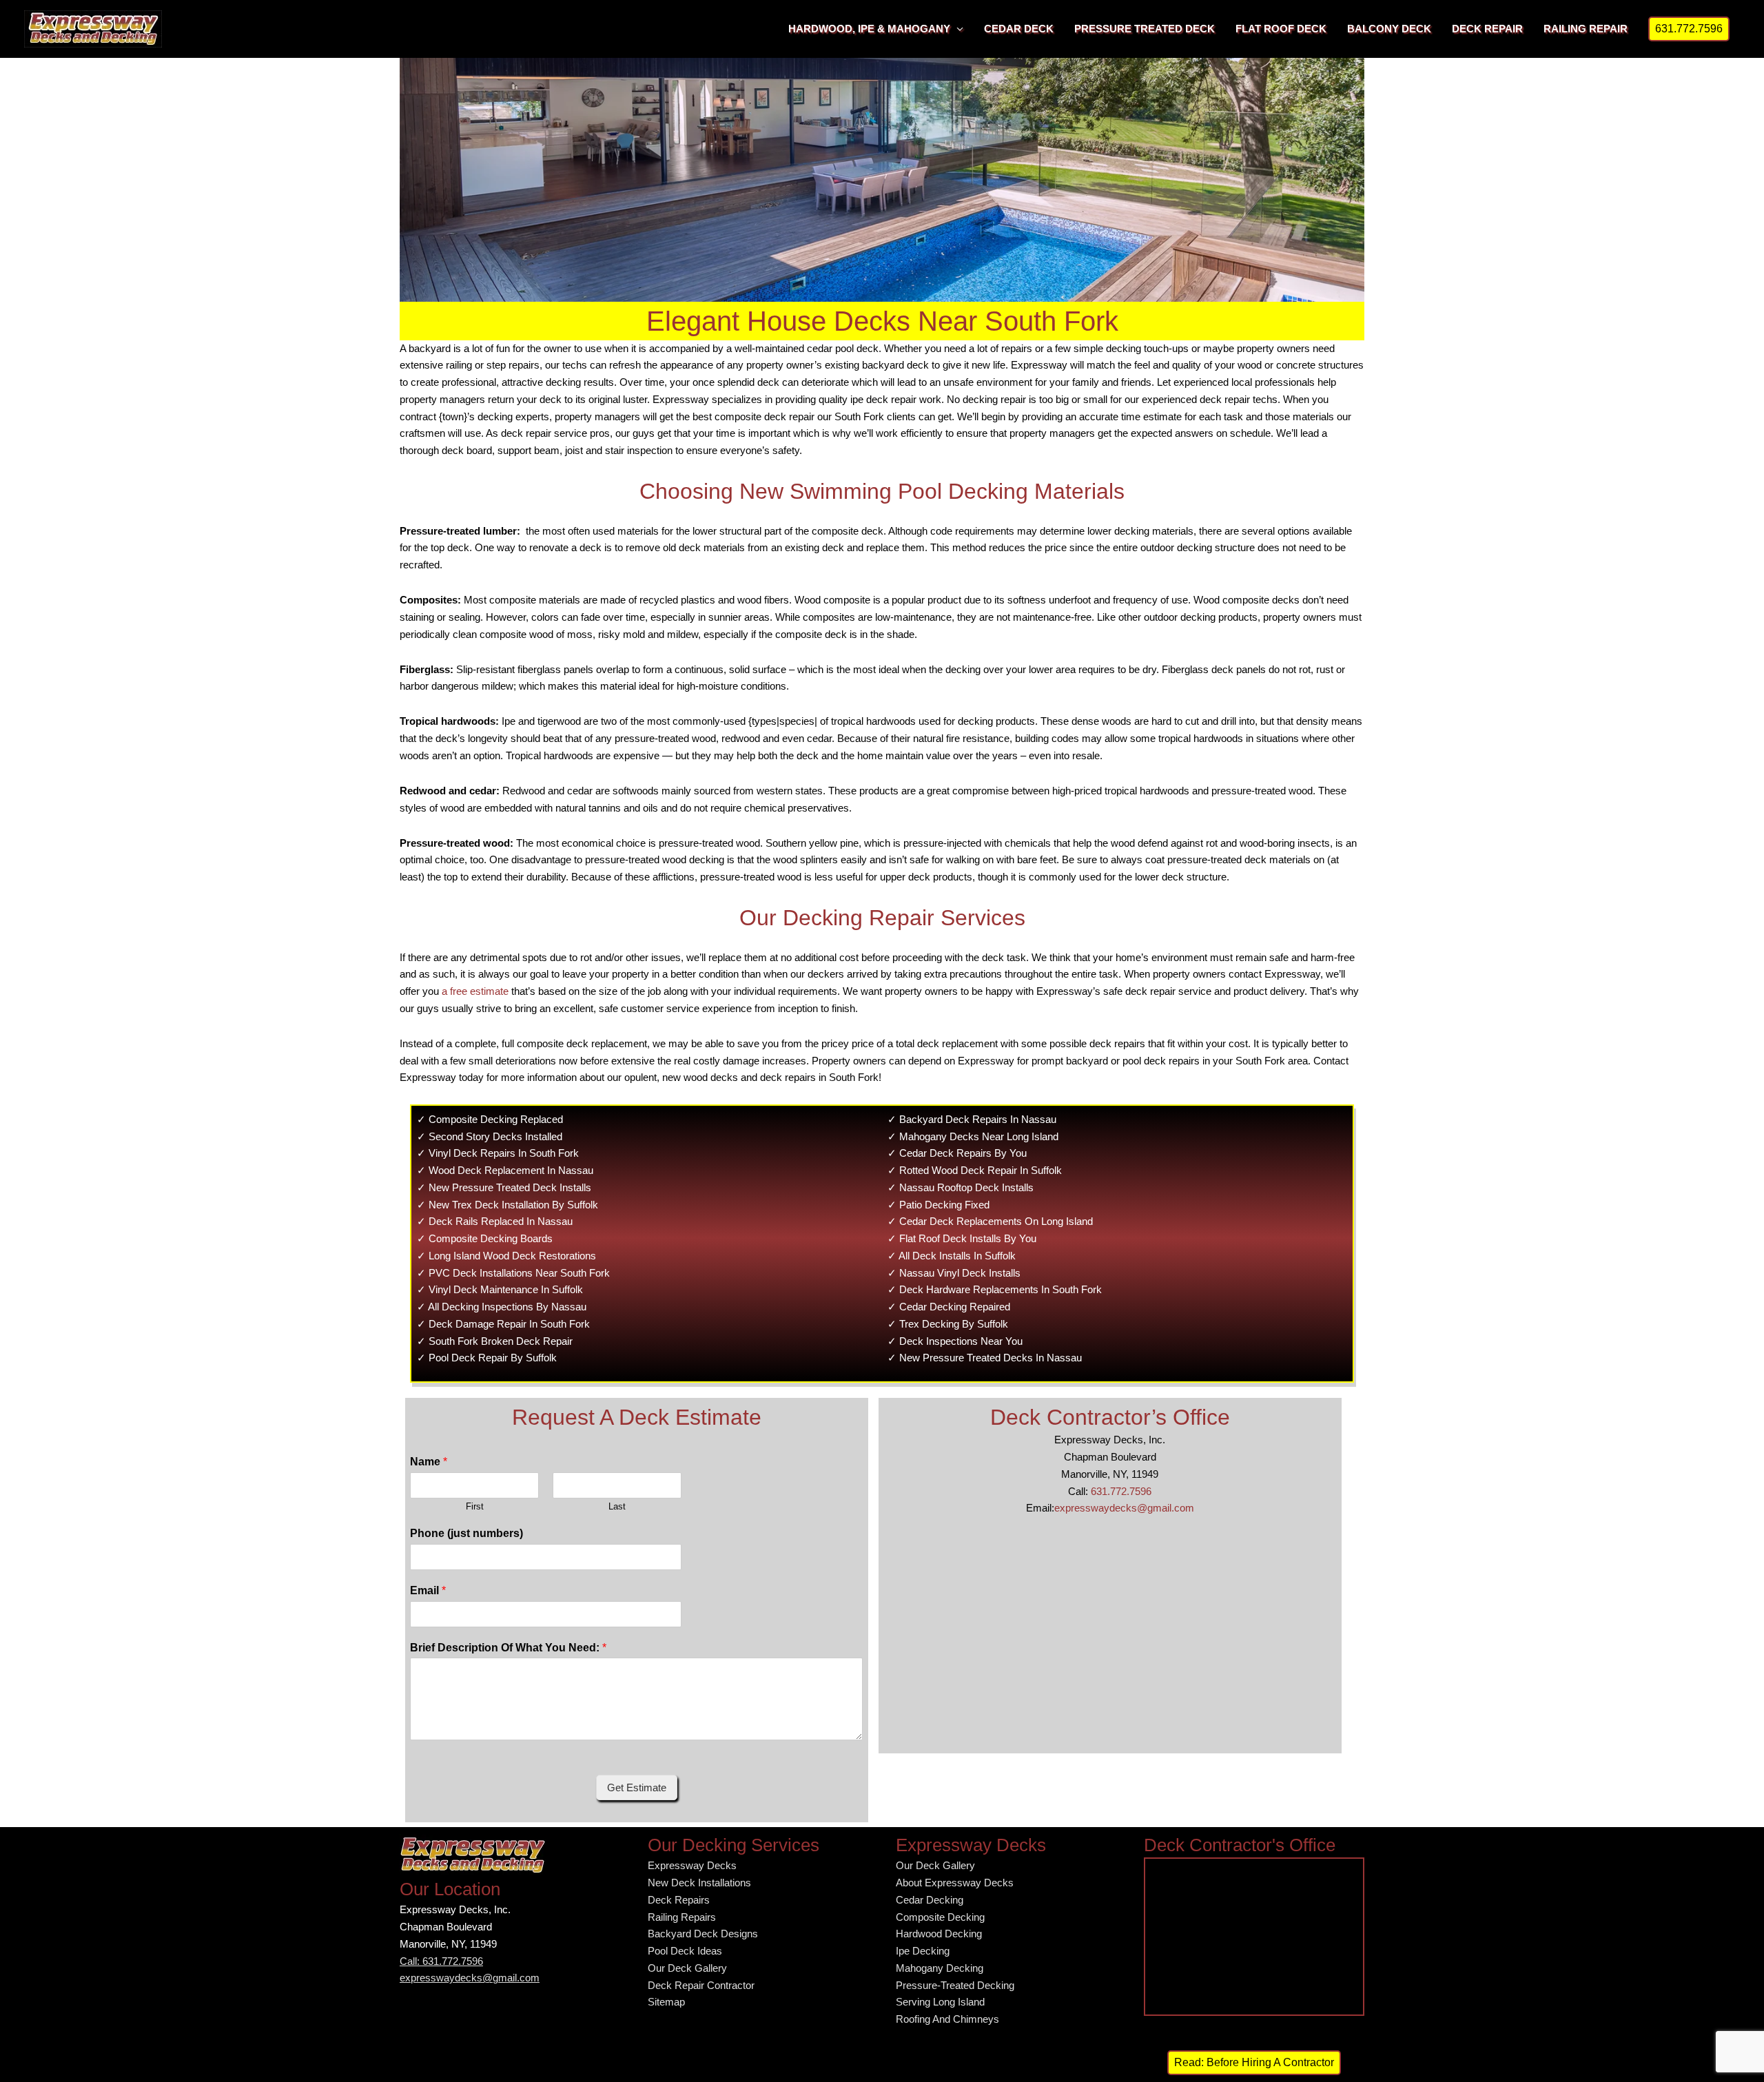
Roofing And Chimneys (947, 2019)
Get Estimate (637, 1787)
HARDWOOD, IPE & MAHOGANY (869, 29)
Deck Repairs (679, 1900)
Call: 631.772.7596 (441, 1961)
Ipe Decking (923, 1951)
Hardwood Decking (939, 1934)
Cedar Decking (930, 1900)
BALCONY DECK (1389, 29)
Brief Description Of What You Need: (508, 1648)
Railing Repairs (682, 1917)
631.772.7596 (1121, 1491)
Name (429, 1462)
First (475, 1506)
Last (617, 1506)
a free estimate (475, 991)
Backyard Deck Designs (703, 1934)
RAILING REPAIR (1586, 29)
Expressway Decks (692, 1865)
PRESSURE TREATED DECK (1145, 29)
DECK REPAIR (1487, 29)
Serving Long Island (940, 2002)
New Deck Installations (699, 1883)
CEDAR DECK (1019, 29)
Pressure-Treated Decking (955, 1985)
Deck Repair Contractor (701, 1985)
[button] (1689, 29)
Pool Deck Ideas (685, 1951)
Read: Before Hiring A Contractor (1254, 2062)
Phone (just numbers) (466, 1533)
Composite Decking (940, 1917)
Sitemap (666, 2002)
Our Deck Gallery (687, 1968)
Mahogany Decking (940, 1968)
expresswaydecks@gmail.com (1124, 1508)
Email (428, 1590)
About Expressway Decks (955, 1883)
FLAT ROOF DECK (1281, 29)
